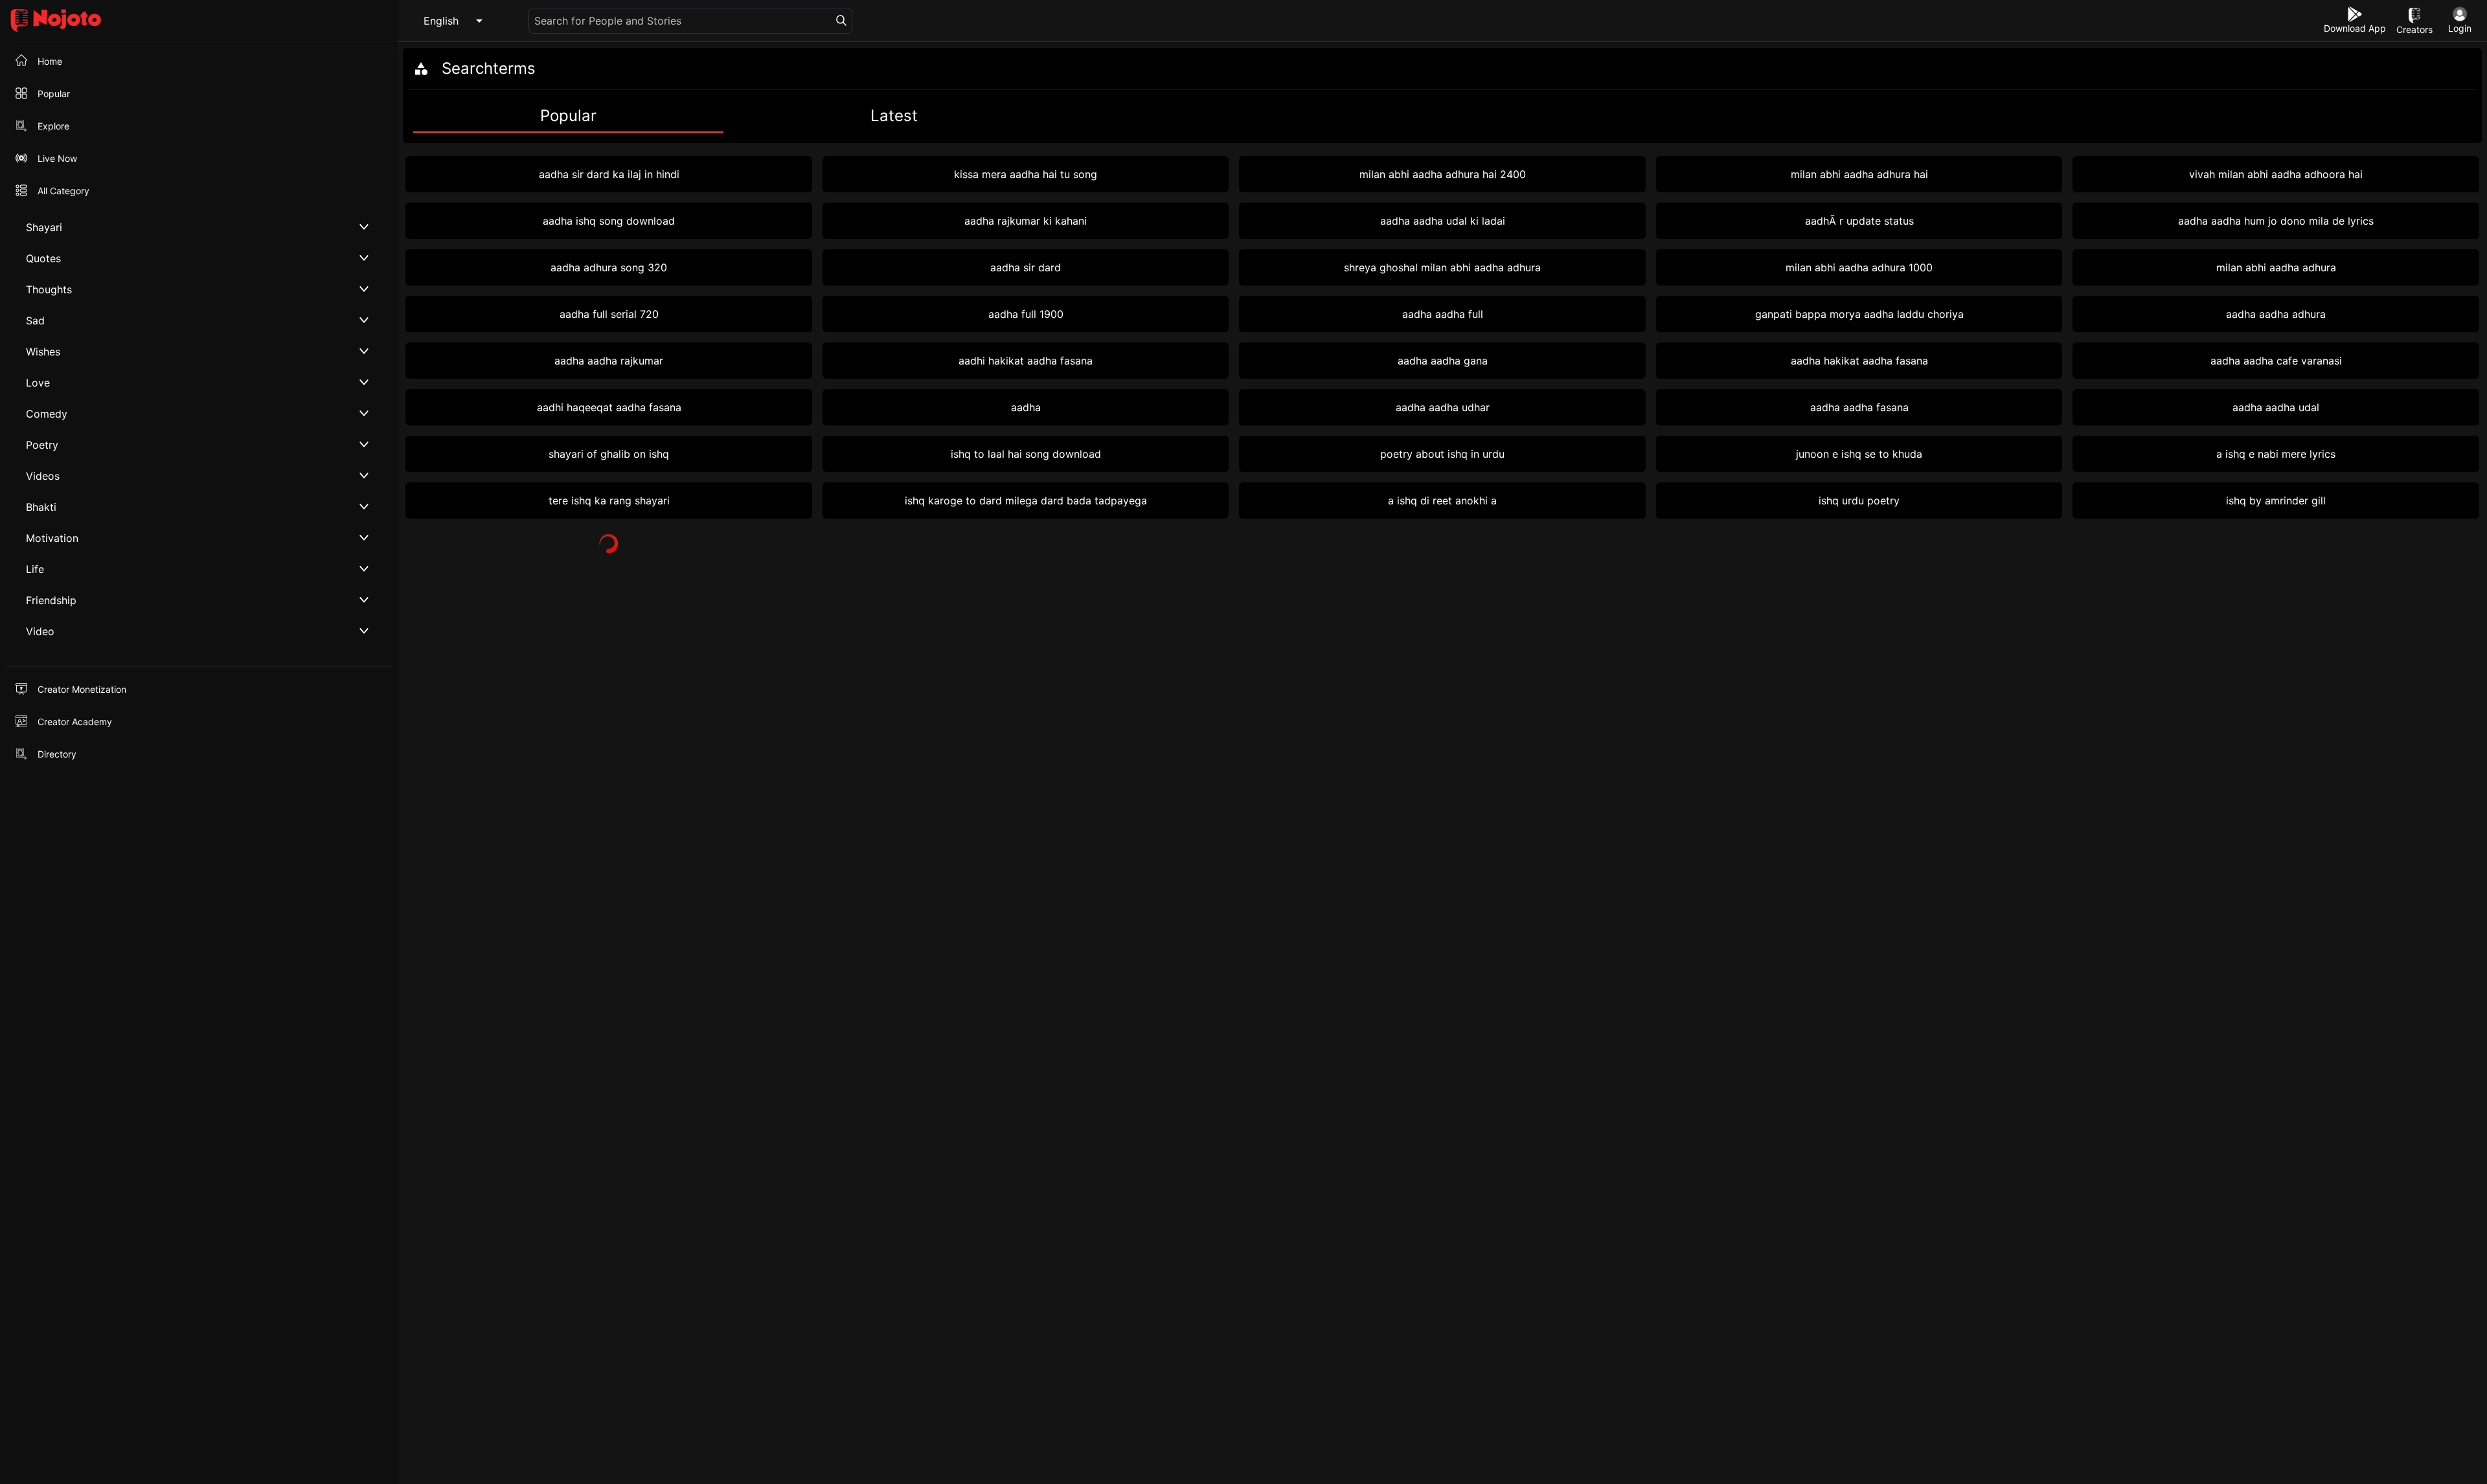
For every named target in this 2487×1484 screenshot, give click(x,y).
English (441, 21)
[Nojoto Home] (199, 21)
